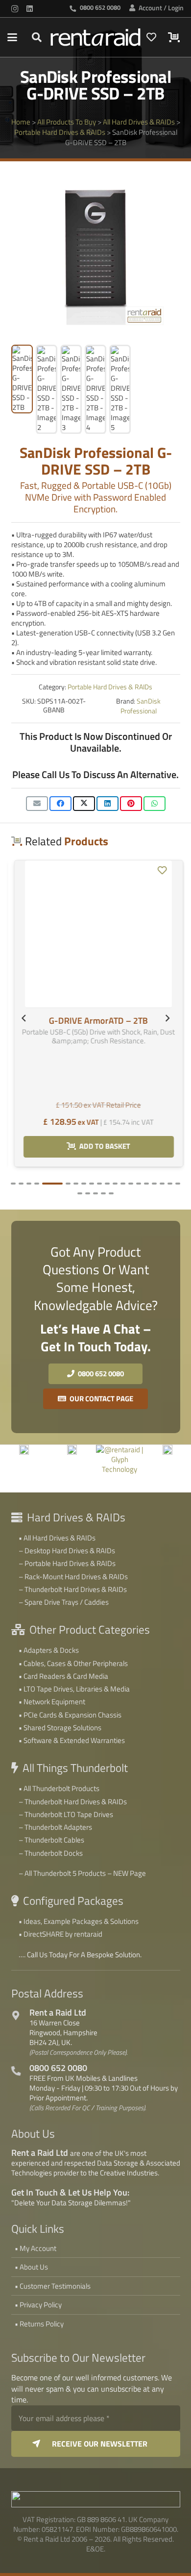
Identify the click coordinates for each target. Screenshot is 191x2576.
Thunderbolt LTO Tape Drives (69, 1814)
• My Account (36, 2248)
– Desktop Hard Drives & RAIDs (67, 1551)
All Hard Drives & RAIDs (139, 122)
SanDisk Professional (141, 706)
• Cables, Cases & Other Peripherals (73, 1663)
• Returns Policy (39, 2324)
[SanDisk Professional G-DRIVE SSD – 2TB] (125, 1450)
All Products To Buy (67, 122)
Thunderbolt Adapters (58, 1827)
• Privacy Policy (38, 2305)
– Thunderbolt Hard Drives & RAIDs (73, 1589)
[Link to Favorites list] (151, 37)
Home (21, 122)
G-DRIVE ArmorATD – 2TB (95, 883)
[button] (12, 37)
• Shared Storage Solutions (60, 1728)
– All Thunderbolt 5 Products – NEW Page (82, 1873)
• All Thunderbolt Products (59, 1788)
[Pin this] (131, 804)
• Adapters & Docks (49, 1650)
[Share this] (60, 804)
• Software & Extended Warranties (72, 1740)
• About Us (31, 2267)
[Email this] (37, 804)
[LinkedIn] (29, 9)
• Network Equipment (52, 1702)
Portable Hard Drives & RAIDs (60, 132)
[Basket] (173, 37)
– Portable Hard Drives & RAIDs (67, 1563)
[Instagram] (15, 9)
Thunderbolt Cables (54, 1840)
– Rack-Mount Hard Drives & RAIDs (73, 1577)
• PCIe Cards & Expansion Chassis (70, 1715)
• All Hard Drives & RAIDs (57, 1538)
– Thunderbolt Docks (51, 1853)
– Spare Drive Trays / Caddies (64, 1602)
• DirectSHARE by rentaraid (60, 1934)
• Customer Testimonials (53, 2286)
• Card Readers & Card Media (63, 1676)
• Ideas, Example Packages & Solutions (79, 1921)
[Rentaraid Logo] (95, 37)
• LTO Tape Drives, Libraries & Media (74, 1689)
